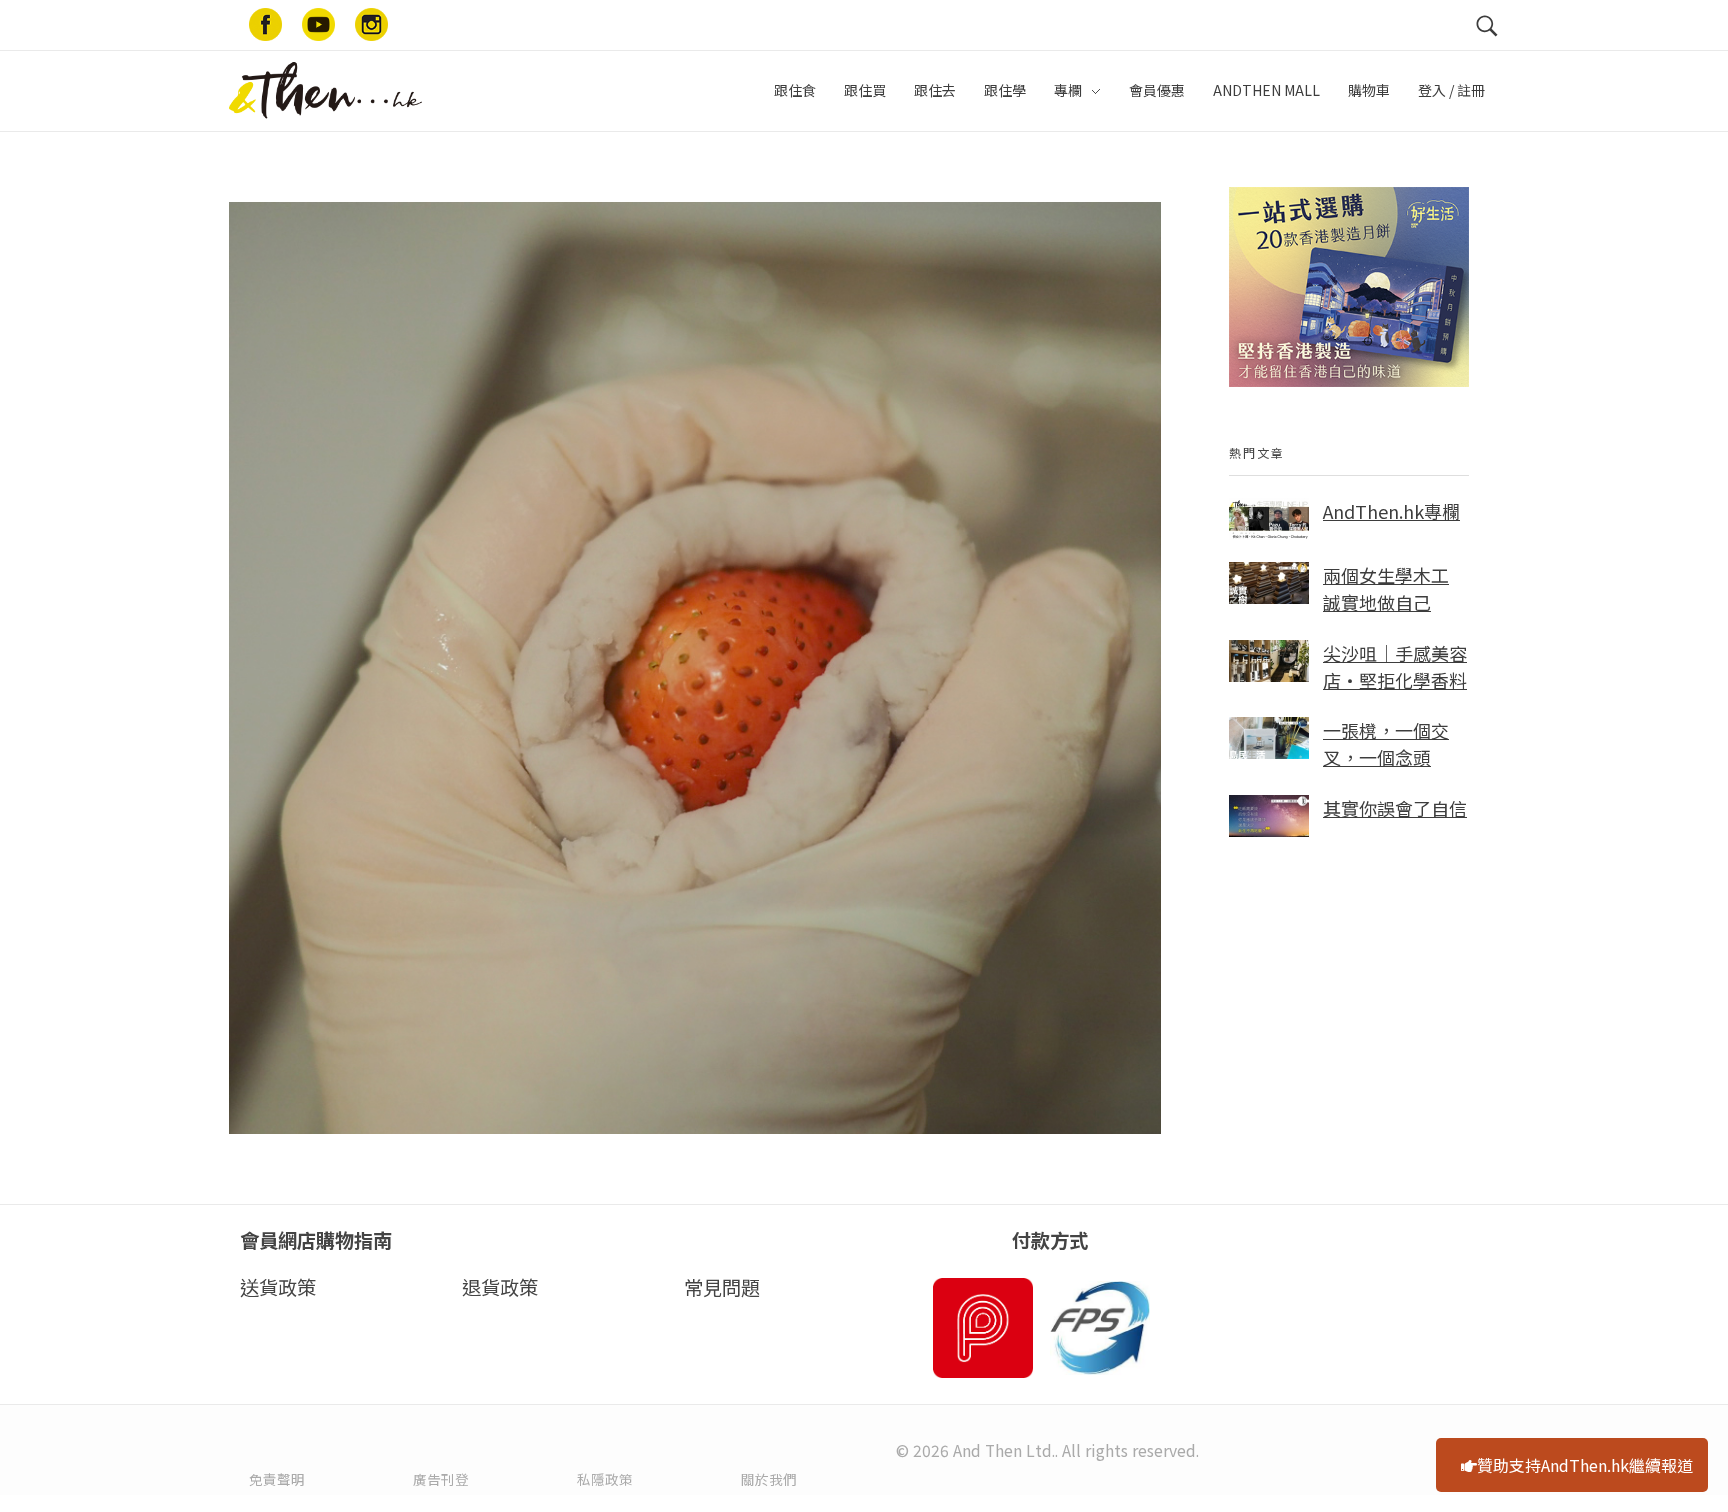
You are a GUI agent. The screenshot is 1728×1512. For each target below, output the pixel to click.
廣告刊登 (441, 1479)
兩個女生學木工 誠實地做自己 (1386, 588)
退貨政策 (500, 1287)
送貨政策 (278, 1287)
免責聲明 (277, 1479)
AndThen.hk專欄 (1391, 511)
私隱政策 (605, 1479)
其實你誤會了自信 (1395, 808)
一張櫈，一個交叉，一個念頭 (1386, 743)
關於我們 (769, 1479)
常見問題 (722, 1287)
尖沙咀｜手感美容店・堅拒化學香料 (1395, 666)
